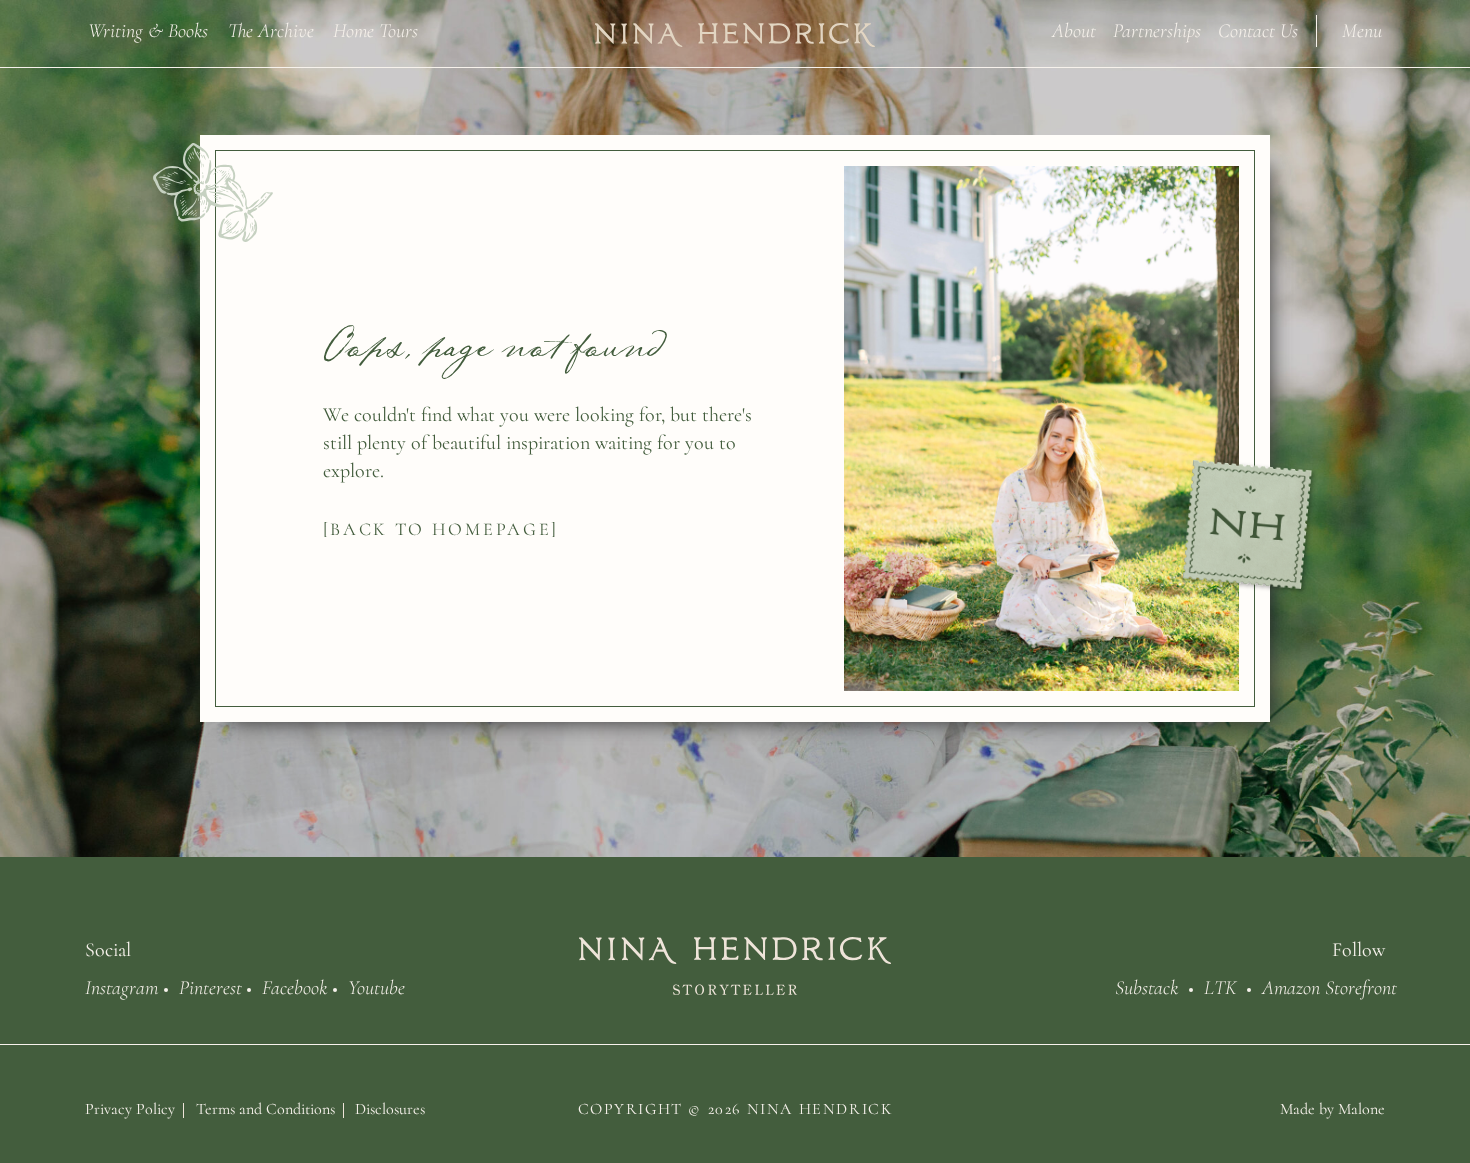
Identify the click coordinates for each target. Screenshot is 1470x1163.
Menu (1362, 29)
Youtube (376, 986)
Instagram (121, 986)
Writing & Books (148, 29)
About (1074, 29)
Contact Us (1258, 29)
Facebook (294, 986)
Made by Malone (1332, 1109)
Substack (1146, 986)
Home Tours (375, 29)
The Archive (271, 29)
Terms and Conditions (265, 1109)
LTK (1220, 986)
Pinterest (210, 986)
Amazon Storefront (1329, 986)
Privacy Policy (130, 1109)
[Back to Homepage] (441, 529)
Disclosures (390, 1109)
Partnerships (1157, 29)
